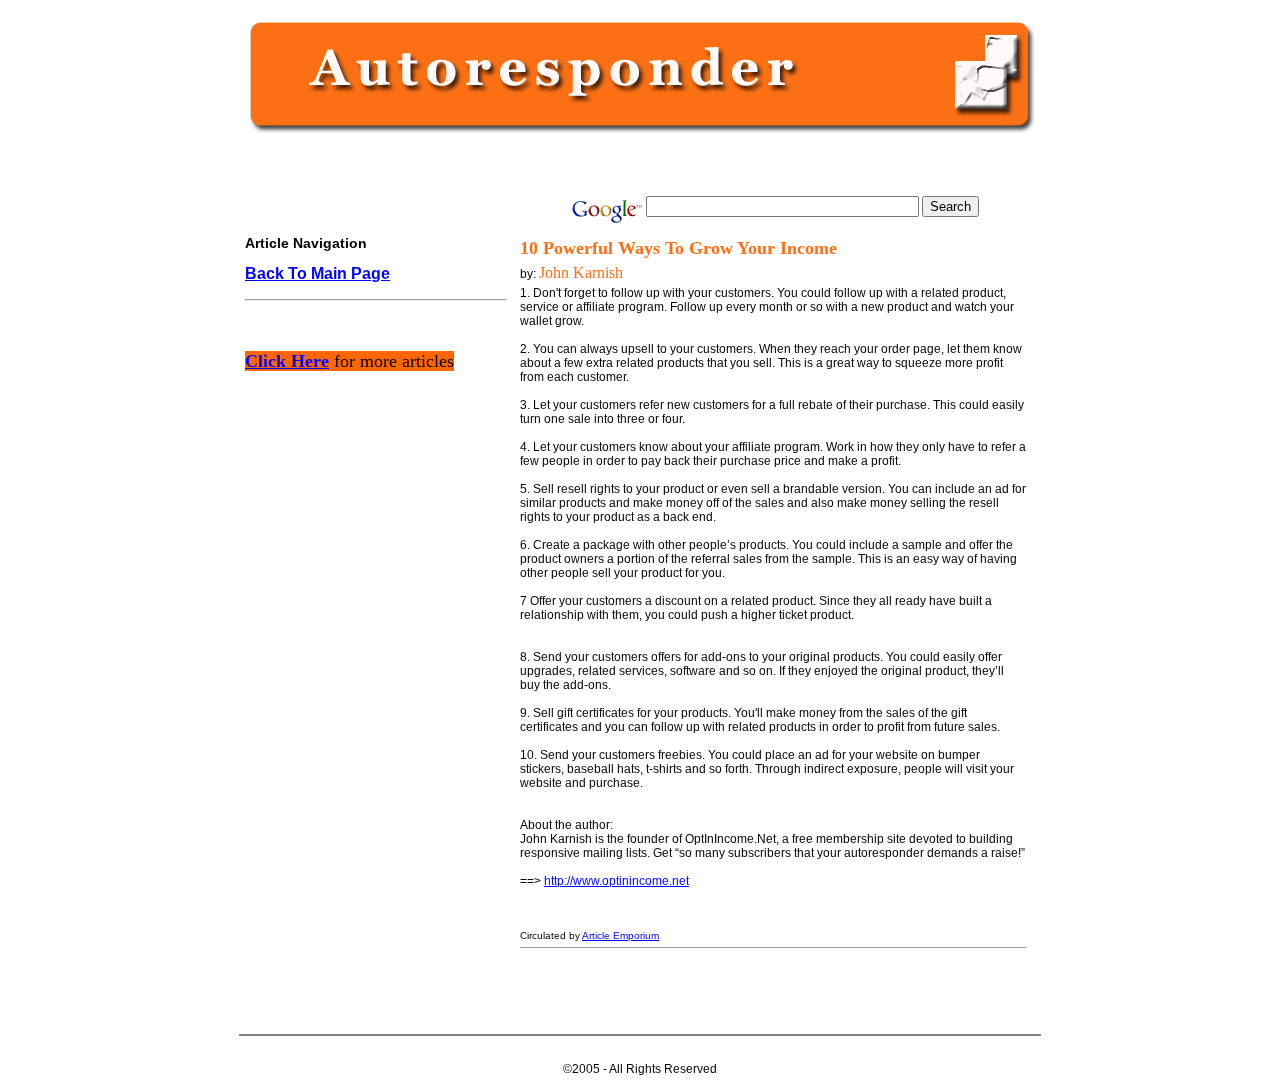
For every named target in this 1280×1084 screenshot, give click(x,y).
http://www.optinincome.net (616, 881)
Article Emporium (620, 935)
